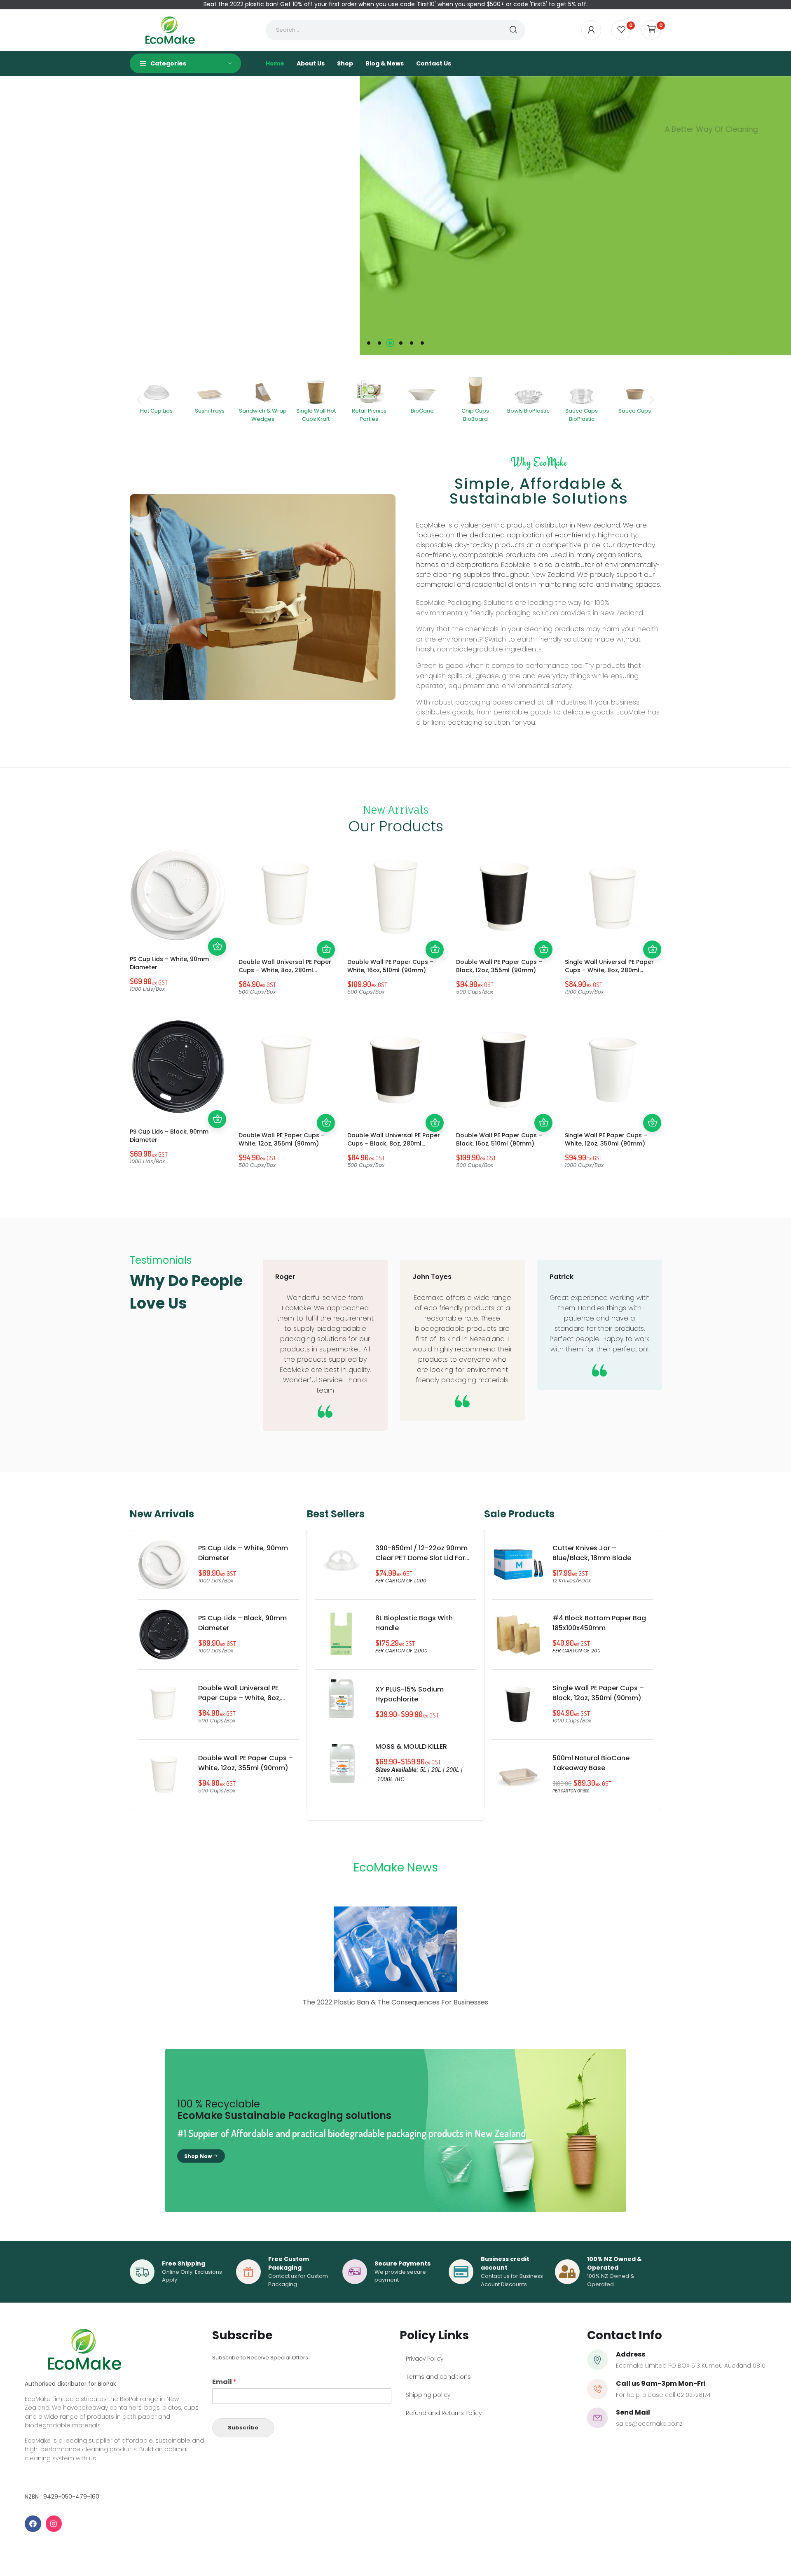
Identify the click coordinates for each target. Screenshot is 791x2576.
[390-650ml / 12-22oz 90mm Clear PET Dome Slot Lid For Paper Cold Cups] (341, 1564)
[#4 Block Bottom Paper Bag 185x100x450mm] (518, 1634)
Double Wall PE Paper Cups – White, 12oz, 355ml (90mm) (282, 1139)
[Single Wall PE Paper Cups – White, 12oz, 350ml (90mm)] (613, 1070)
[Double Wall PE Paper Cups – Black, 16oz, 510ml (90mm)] (504, 1070)
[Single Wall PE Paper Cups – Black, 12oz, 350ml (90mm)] (518, 1704)
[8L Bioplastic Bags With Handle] (341, 1634)
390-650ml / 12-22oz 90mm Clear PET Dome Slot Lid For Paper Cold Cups (421, 1558)
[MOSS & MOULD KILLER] (341, 1763)
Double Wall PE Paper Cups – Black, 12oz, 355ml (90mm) (499, 966)
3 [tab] (390, 343)
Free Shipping (184, 2263)
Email (224, 2382)
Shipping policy (428, 2395)
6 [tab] (422, 343)
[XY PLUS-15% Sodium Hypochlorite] (341, 1699)
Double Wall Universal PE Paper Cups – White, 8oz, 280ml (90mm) (285, 970)
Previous (16, 215)
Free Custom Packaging (289, 2263)
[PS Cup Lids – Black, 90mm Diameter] (178, 1066)
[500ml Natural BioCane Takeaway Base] (518, 1774)
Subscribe (243, 2427)
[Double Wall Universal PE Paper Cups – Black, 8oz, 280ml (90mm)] (395, 1070)
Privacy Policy (425, 2359)
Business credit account (505, 2263)
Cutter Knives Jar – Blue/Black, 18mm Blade (592, 1553)
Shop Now (198, 2156)
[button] (139, 400)
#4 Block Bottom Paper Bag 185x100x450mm (599, 1623)
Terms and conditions (438, 2377)
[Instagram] (54, 2524)
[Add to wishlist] (217, 910)
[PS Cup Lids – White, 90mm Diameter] (178, 895)
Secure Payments (403, 2263)
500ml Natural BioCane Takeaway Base (591, 1763)
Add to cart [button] (217, 947)
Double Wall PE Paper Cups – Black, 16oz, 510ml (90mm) (499, 1139)
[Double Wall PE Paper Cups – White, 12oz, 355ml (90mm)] (287, 1070)
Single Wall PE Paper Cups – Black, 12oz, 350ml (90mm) (598, 1693)
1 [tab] (369, 343)
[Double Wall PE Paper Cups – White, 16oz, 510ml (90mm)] (395, 896)
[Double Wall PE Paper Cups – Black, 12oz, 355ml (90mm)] (504, 896)
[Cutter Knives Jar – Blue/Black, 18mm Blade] (518, 1564)
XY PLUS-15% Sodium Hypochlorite (410, 1694)
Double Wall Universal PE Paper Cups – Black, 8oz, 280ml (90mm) (394, 1143)
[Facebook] (33, 2524)
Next (775, 215)
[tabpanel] (395, 216)
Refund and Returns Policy (444, 2413)
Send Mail (633, 2412)
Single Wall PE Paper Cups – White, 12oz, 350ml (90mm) (606, 1139)
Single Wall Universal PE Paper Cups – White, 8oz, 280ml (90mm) (609, 970)
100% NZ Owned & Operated (614, 2263)
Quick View (217, 929)
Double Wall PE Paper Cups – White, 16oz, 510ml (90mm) (390, 966)
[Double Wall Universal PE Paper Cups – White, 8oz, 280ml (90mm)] (287, 896)
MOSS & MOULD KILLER (411, 1746)
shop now (510, 295)
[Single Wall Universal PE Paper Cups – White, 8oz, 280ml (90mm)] (613, 896)
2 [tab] (379, 343)
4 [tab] (401, 343)
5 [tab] (412, 343)
